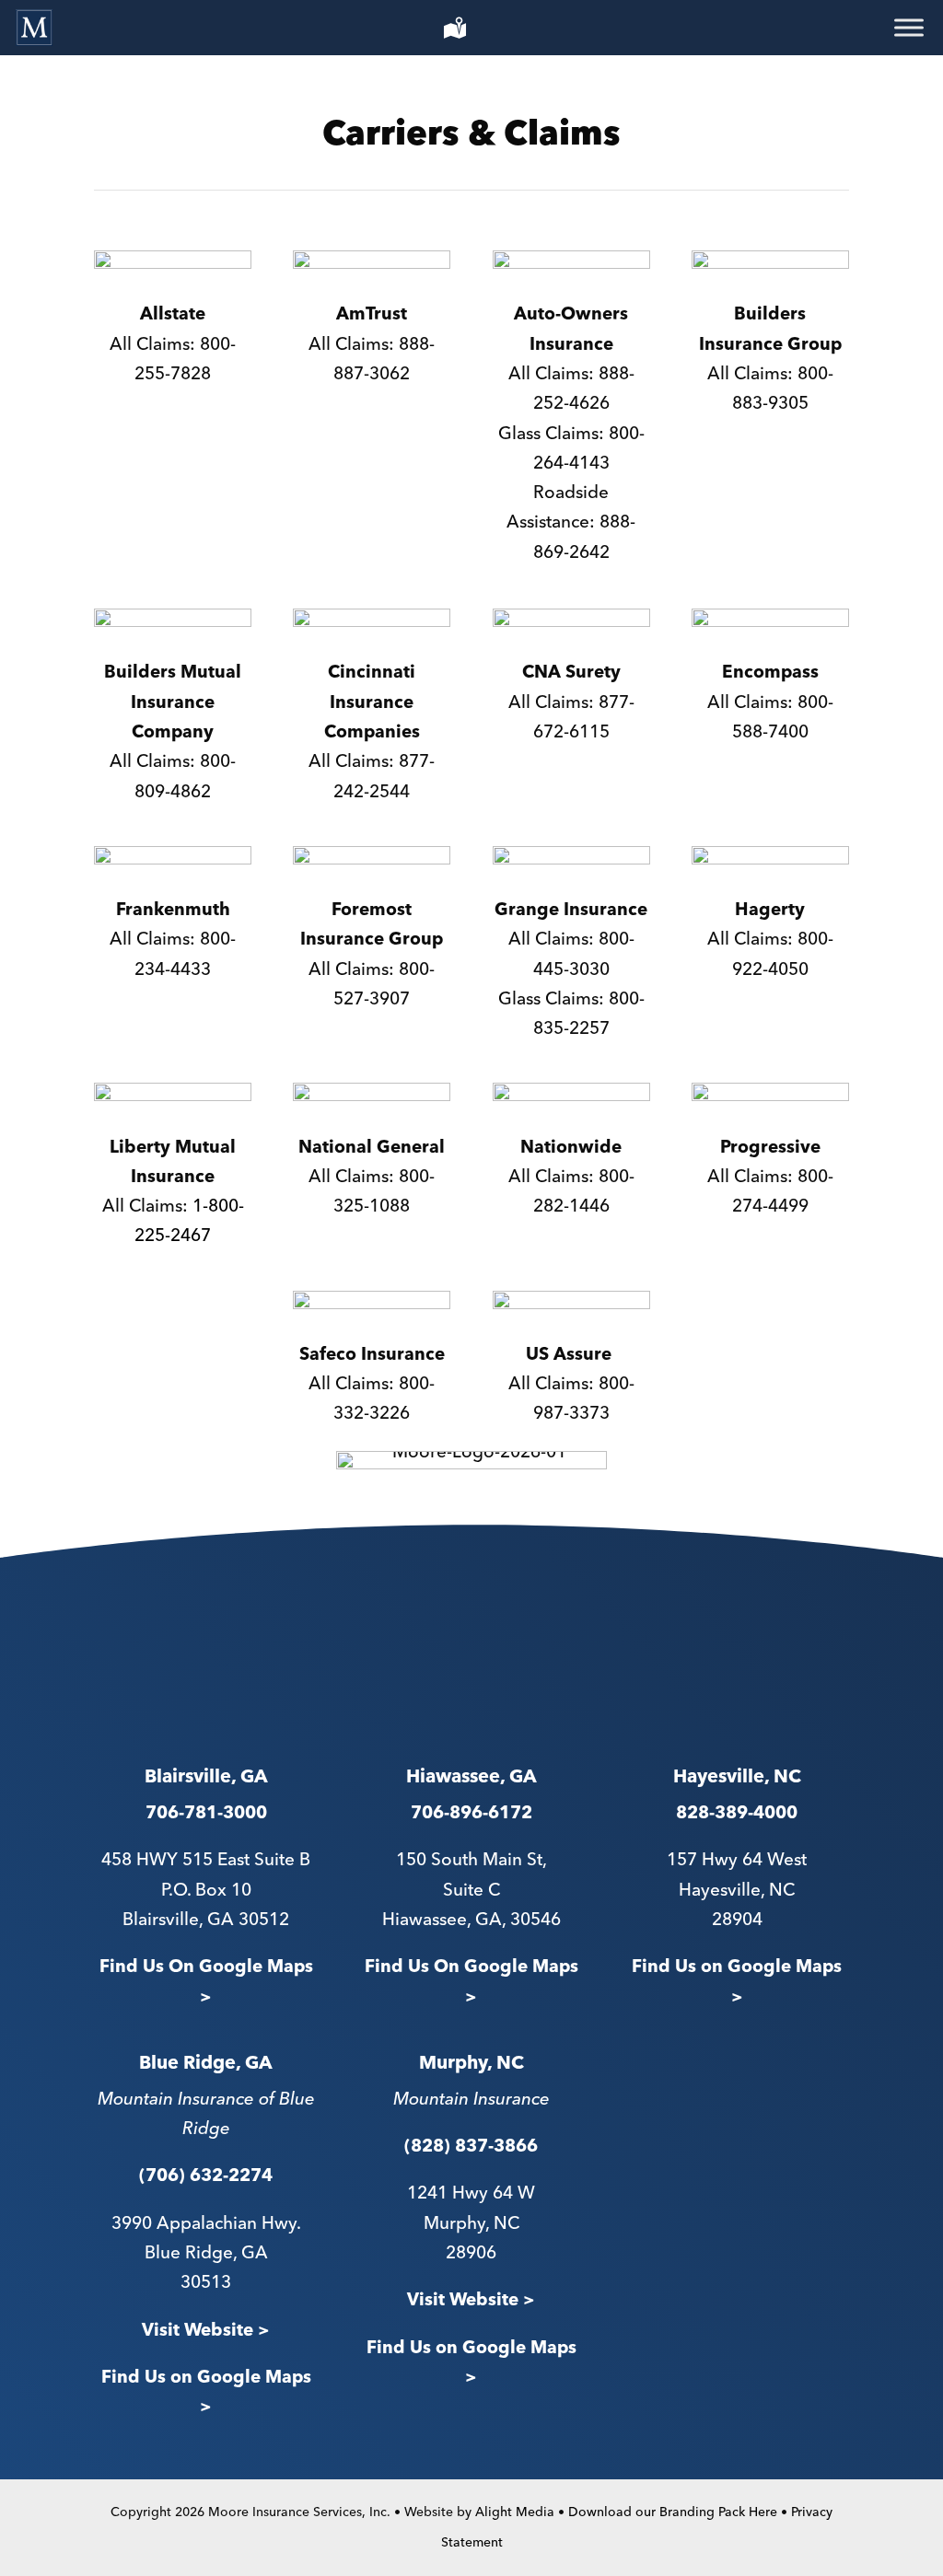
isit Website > (477, 2300)
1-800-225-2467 (189, 1221)
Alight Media (515, 2512)
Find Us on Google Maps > (737, 1982)
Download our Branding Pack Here (673, 2512)
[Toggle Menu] (909, 28)
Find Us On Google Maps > (206, 1982)
